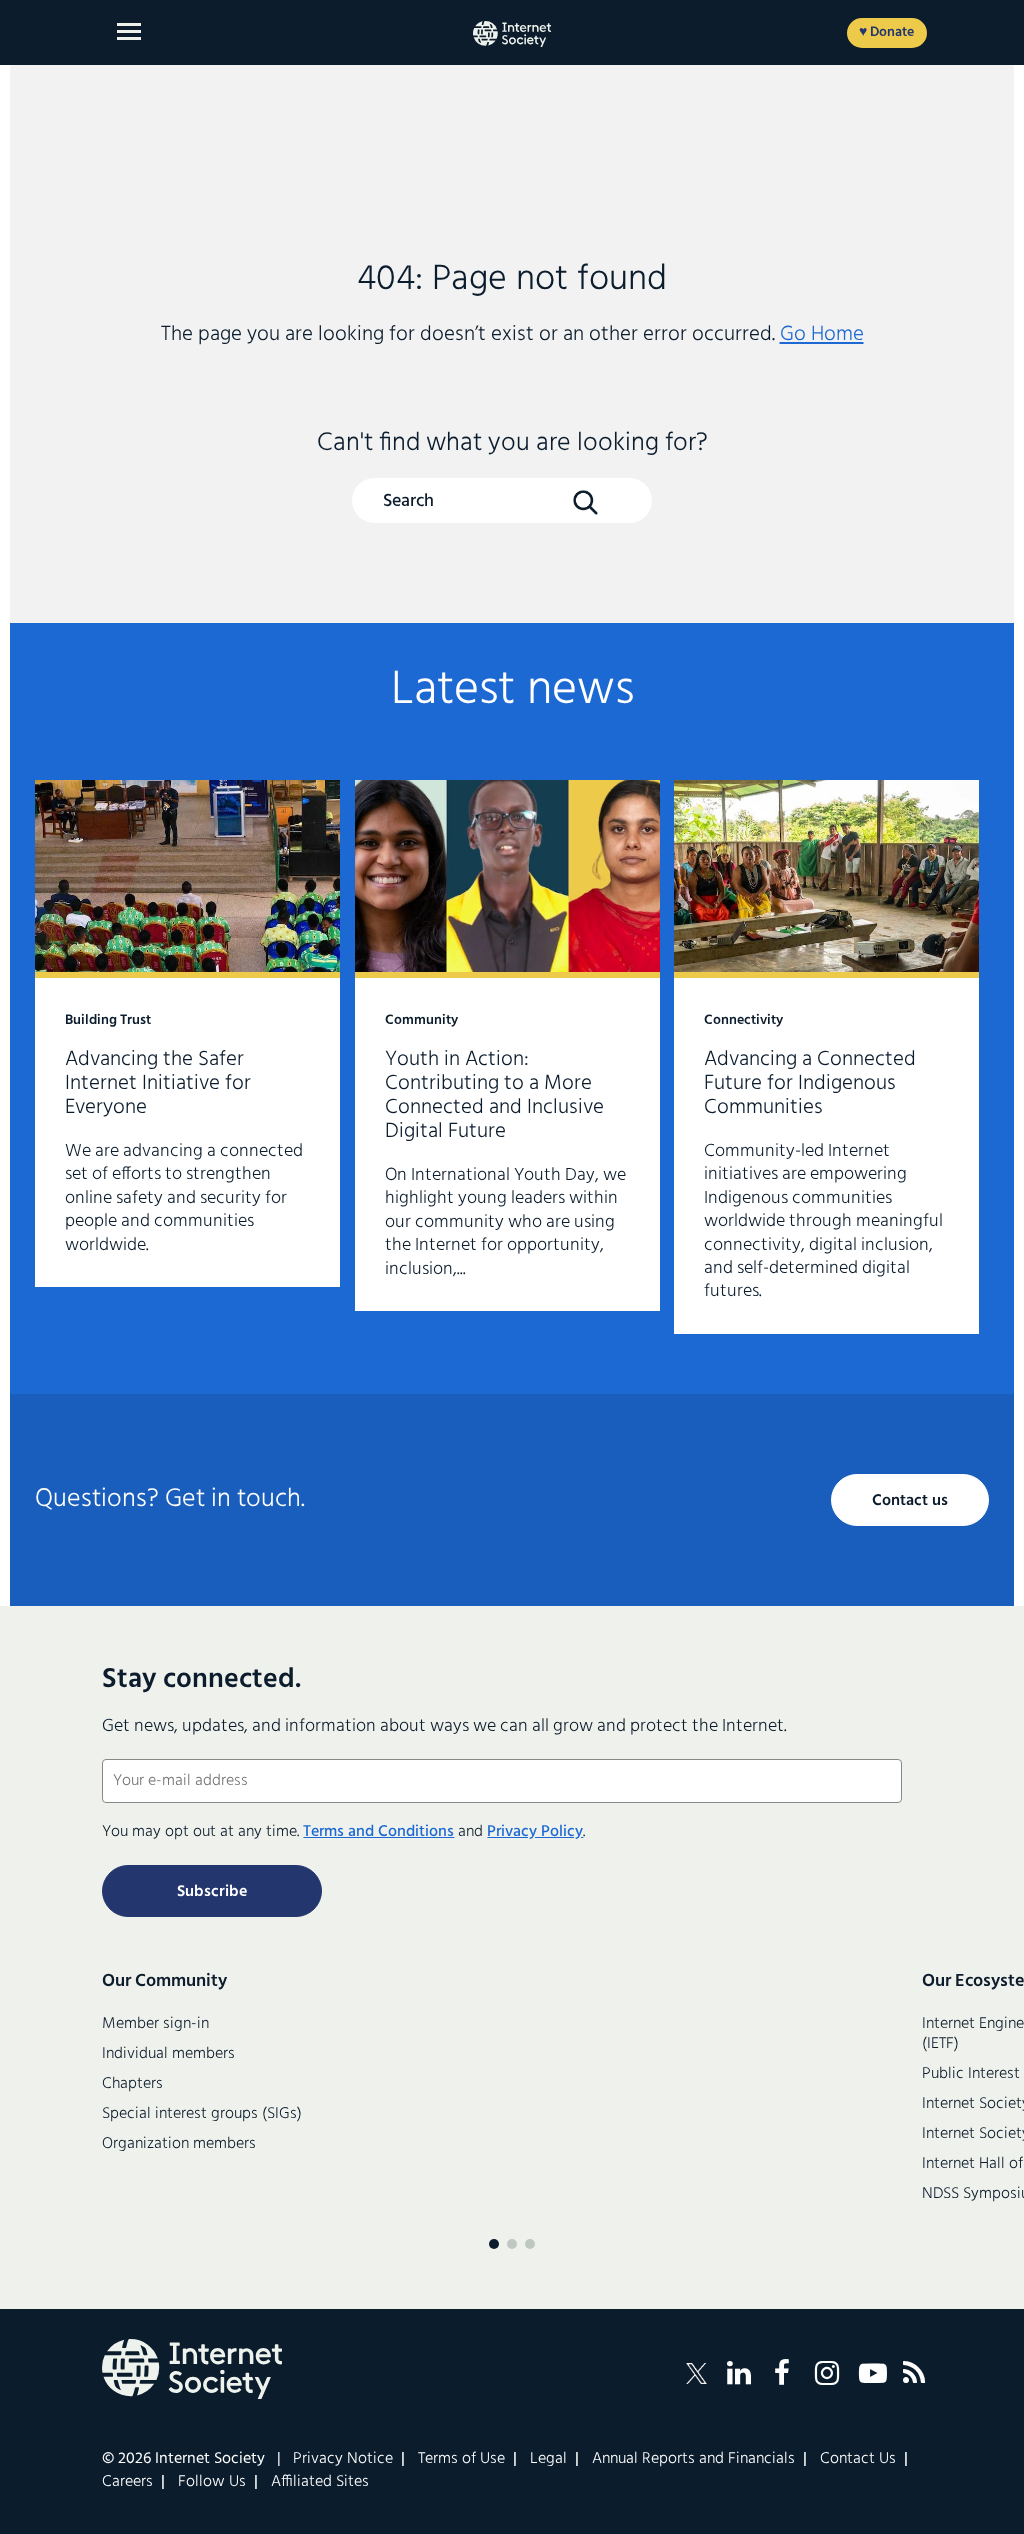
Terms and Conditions (378, 1832)
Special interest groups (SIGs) (202, 2114)
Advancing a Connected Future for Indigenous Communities (826, 1057)
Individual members (168, 2054)
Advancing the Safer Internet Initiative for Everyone (187, 1033)
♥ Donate (886, 32)
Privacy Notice (343, 2459)
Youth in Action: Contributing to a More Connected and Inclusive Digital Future (507, 1045)
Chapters (132, 2084)
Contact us (910, 1501)
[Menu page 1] (494, 2244)
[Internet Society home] (512, 34)
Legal (548, 2459)
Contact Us (858, 2459)
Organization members (179, 2144)
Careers (127, 2482)
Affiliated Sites (320, 2482)
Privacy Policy (535, 1832)
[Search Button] (585, 502)
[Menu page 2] (512, 2244)
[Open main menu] (129, 31)
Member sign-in (155, 2024)
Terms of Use (461, 2459)
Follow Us (212, 2482)
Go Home (822, 334)
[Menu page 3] (530, 2244)
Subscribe (212, 1892)
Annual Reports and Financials (693, 2459)
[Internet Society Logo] (192, 2369)
